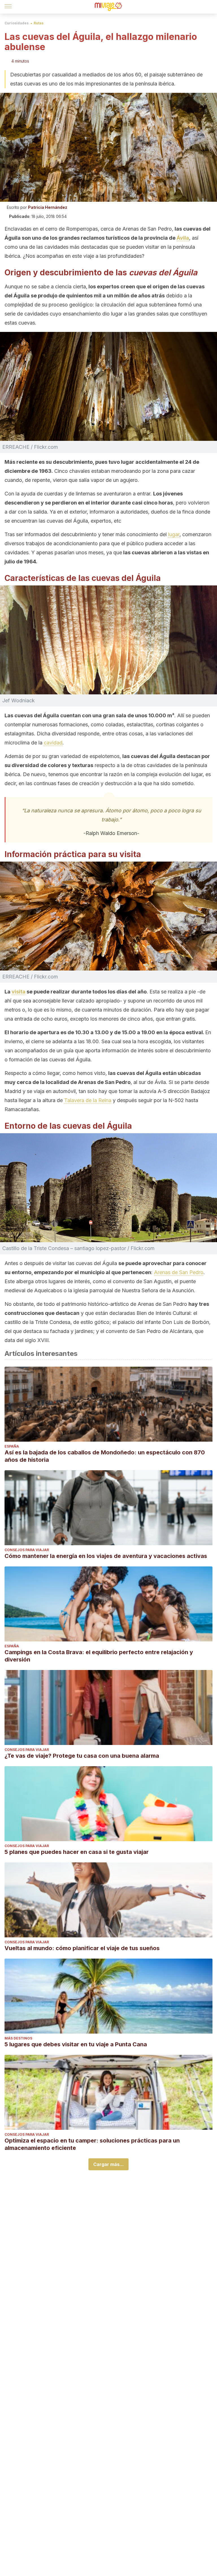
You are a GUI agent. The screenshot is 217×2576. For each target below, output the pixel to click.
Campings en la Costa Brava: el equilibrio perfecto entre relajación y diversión (99, 1656)
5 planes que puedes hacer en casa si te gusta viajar (77, 1852)
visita (19, 992)
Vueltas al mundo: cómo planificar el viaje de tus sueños (82, 1948)
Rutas (39, 23)
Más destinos (18, 2038)
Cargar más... (108, 2164)
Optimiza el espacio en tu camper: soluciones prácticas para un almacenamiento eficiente (92, 2144)
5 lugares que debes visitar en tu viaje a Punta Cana (76, 2044)
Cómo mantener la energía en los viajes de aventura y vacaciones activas (106, 1556)
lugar (174, 534)
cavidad (53, 743)
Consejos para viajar (27, 1550)
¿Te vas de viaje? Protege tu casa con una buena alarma (82, 1756)
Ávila (183, 238)
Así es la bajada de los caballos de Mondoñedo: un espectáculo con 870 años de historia (105, 1456)
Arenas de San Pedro (179, 1272)
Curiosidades (17, 23)
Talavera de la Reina (88, 1100)
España (12, 1446)
